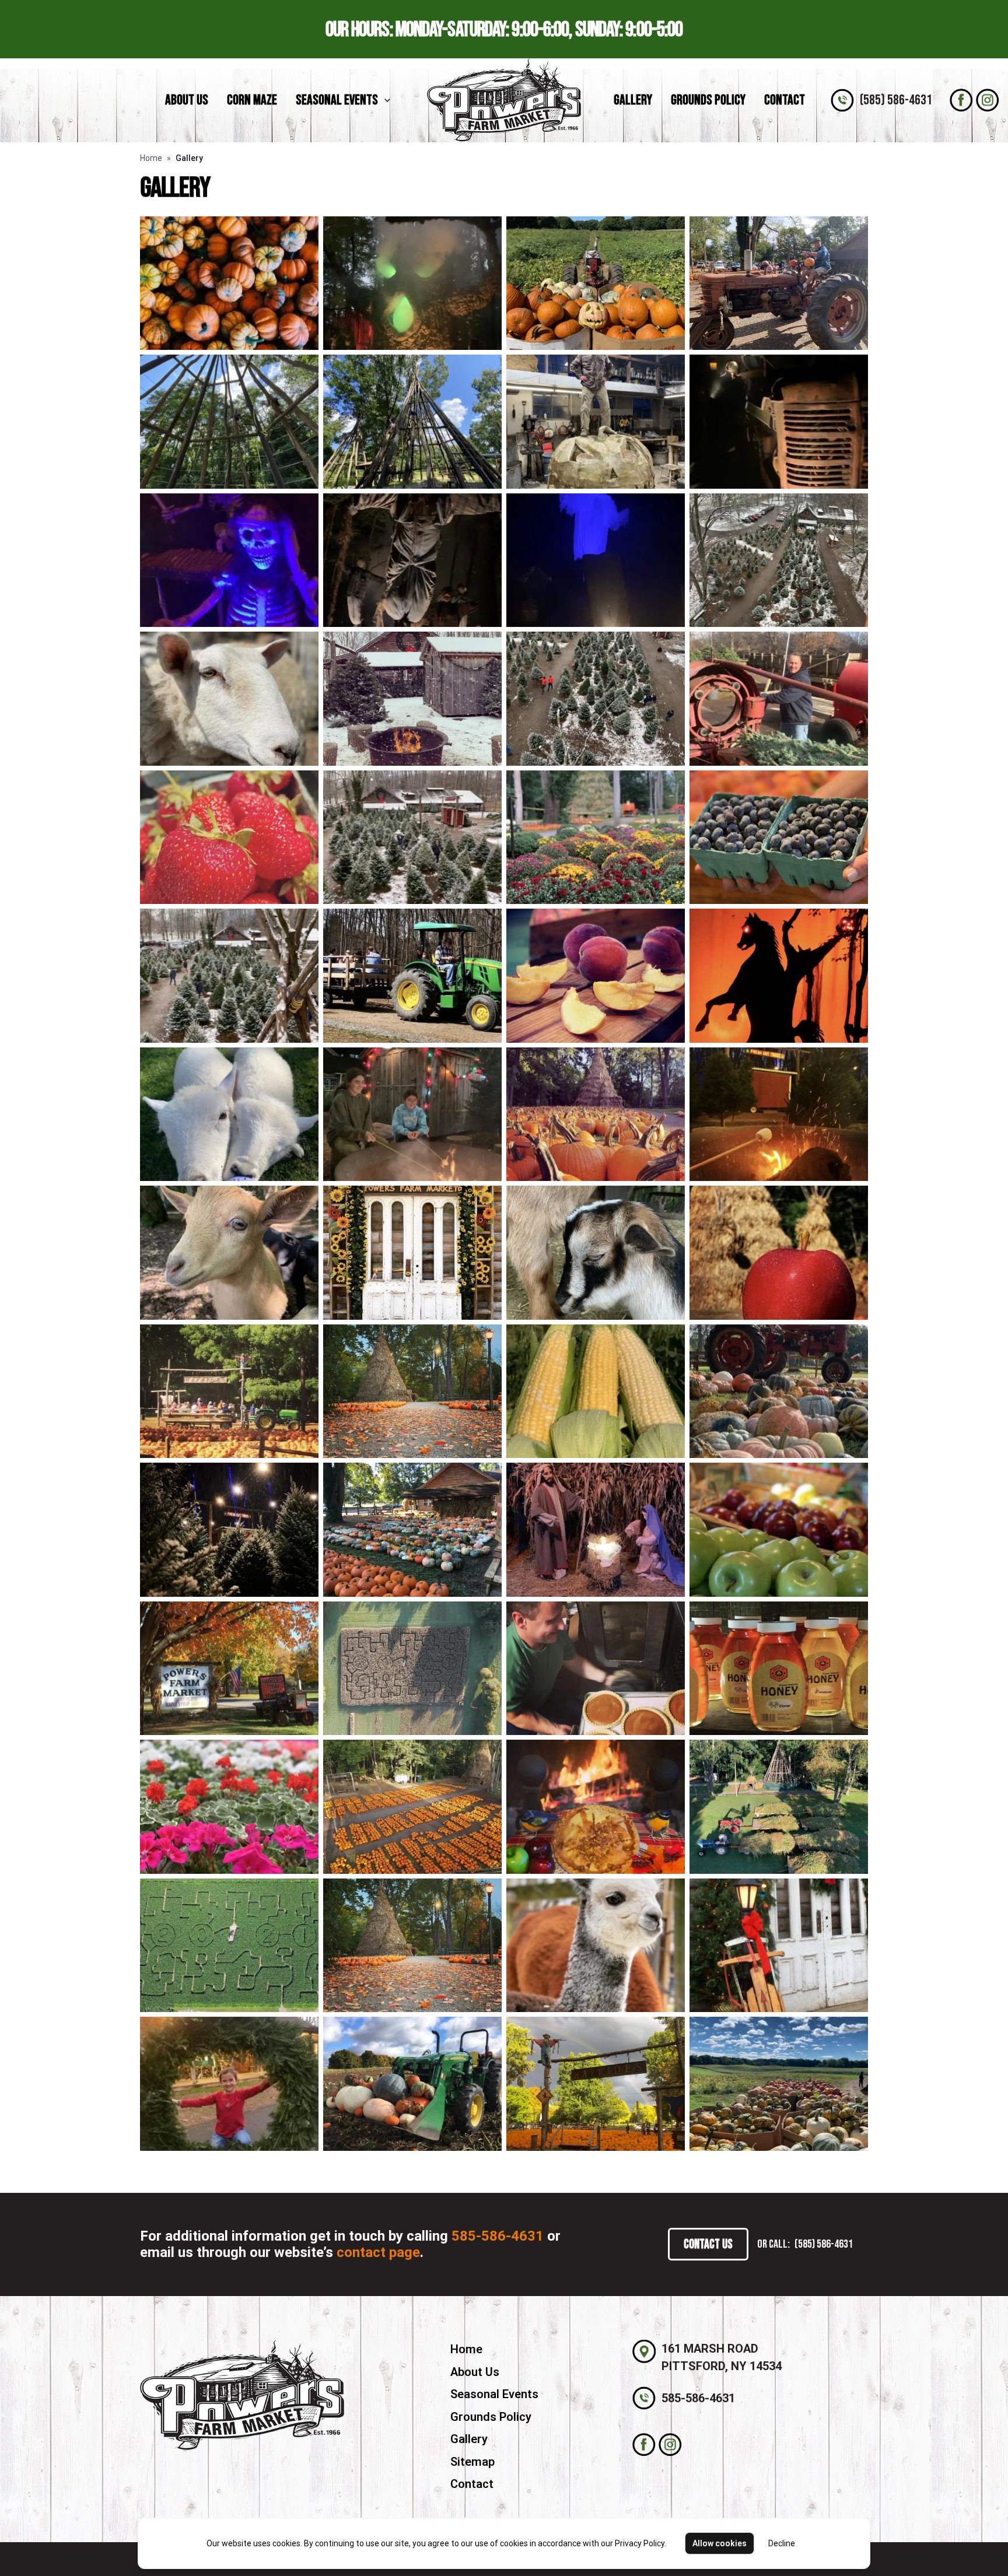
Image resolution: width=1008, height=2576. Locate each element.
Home (151, 158)
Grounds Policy (708, 100)
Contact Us (708, 2244)
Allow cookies (720, 2543)
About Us (187, 100)
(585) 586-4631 (896, 100)
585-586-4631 (498, 2236)
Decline (782, 2543)
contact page (378, 2252)
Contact (785, 100)
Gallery (633, 100)
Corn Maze (252, 100)
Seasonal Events (337, 100)
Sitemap (473, 2462)
